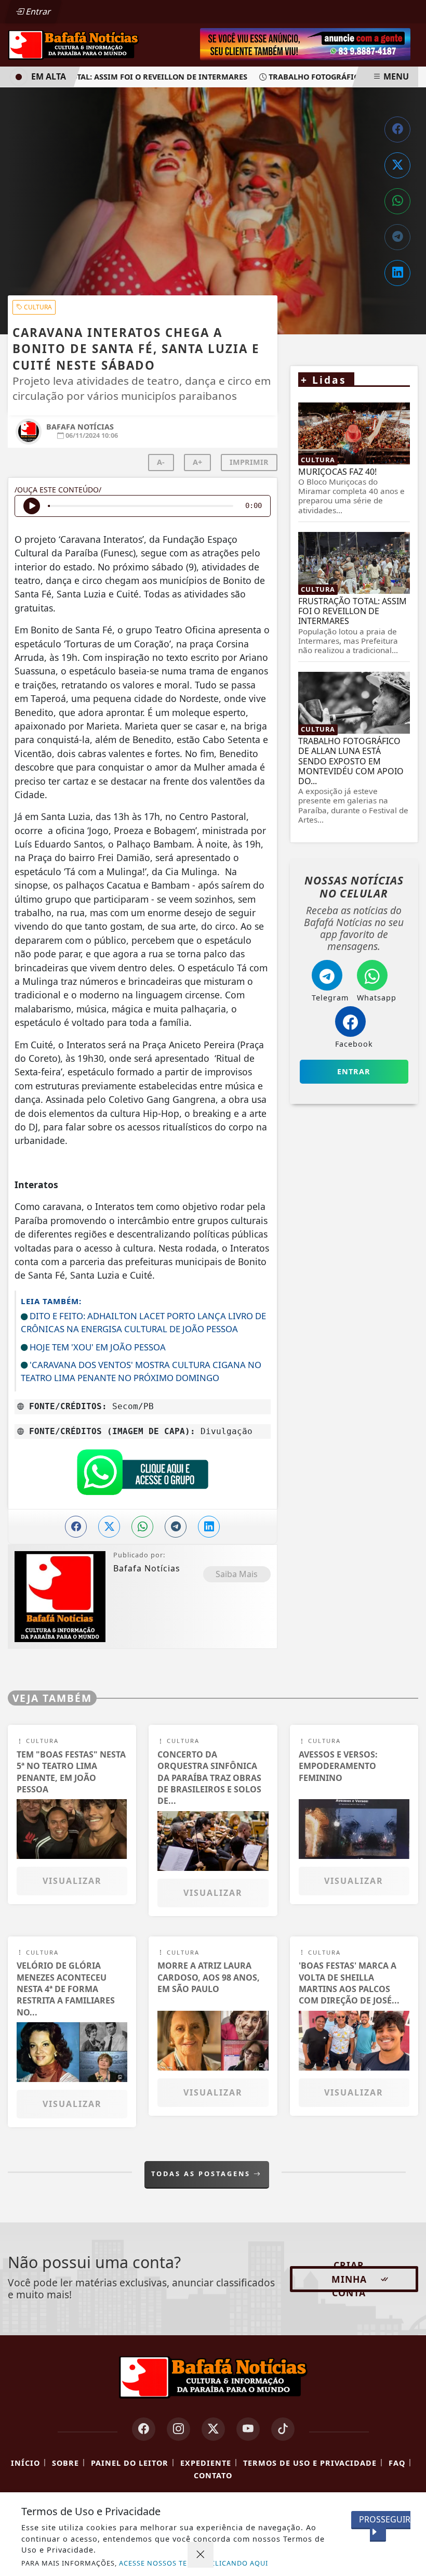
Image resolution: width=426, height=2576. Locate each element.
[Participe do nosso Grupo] (142, 1475)
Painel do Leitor (130, 2463)
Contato (213, 2475)
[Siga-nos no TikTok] (283, 2429)
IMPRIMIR (249, 462)
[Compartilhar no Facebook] (397, 129)
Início (25, 2463)
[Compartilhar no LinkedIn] (397, 273)
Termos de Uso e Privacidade (310, 2463)
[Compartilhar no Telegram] (397, 237)
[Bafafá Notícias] (74, 44)
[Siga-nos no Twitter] (213, 2429)
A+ (197, 462)
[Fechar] (201, 2555)
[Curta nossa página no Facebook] (144, 2429)
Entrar (37, 11)
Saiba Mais (237, 1574)
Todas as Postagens (202, 2174)
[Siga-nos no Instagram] (178, 2429)
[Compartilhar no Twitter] (397, 165)
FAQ (397, 2463)
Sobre (65, 2463)
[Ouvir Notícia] (32, 506)
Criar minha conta (349, 2279)
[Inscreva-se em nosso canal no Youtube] (248, 2429)
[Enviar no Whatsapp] (397, 201)
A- (161, 462)
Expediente (206, 2463)
